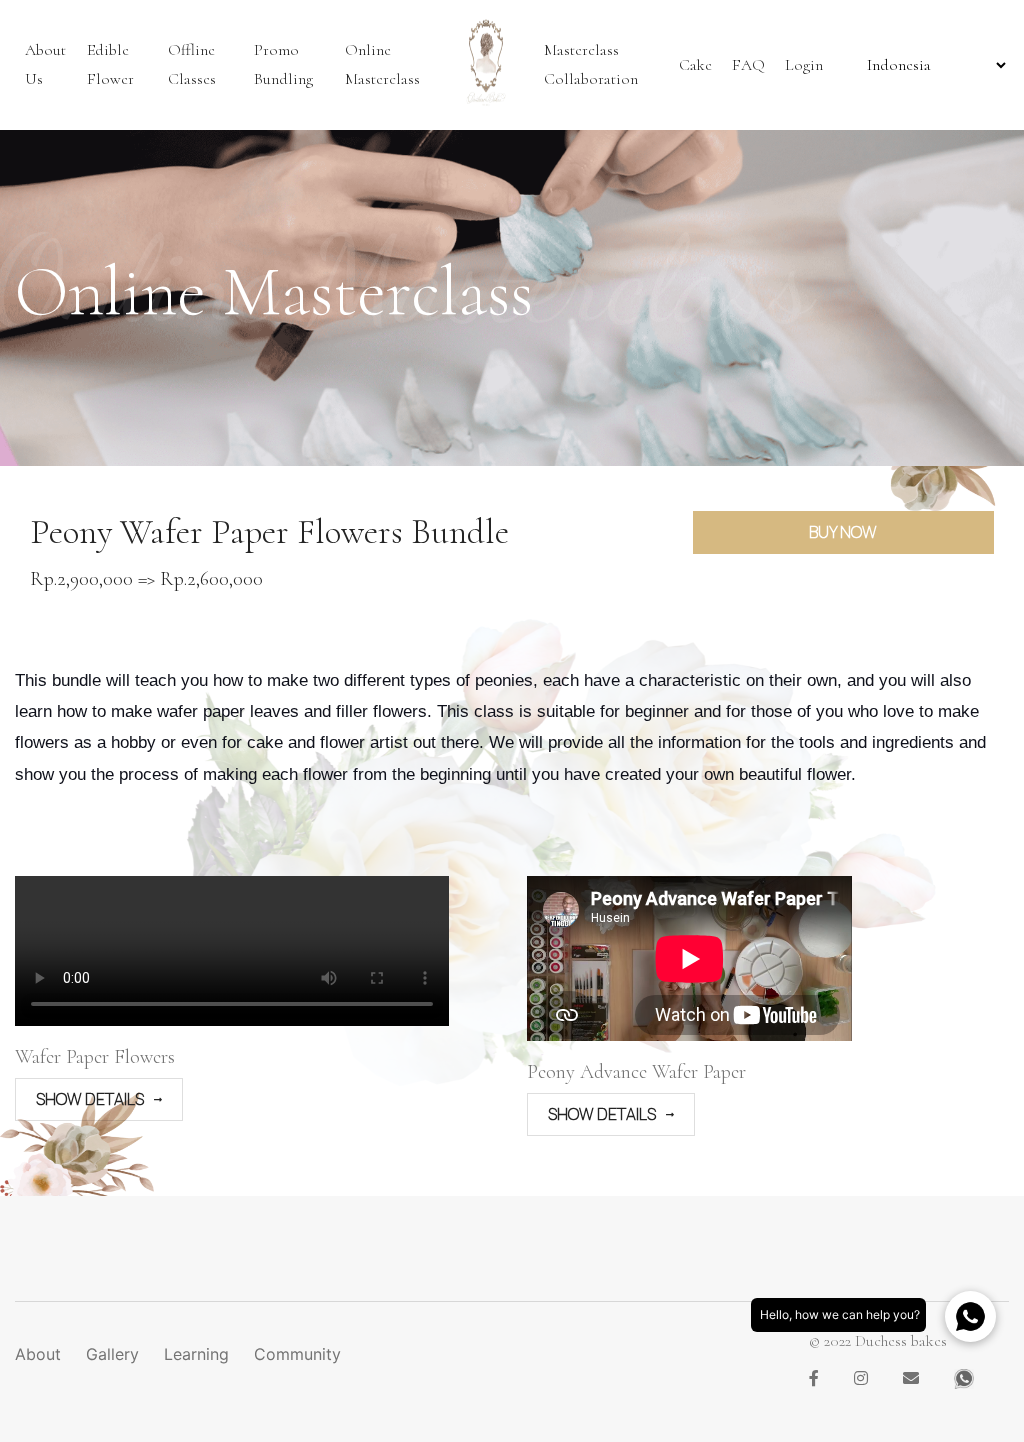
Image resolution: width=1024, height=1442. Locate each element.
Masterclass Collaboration (591, 64)
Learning (196, 1354)
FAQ (748, 65)
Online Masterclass (382, 64)
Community (297, 1354)
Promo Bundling (283, 64)
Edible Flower (110, 64)
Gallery (112, 1354)
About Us (45, 64)
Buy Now (843, 532)
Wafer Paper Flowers (95, 1057)
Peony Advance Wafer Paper (636, 1072)
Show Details (90, 1099)
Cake (695, 65)
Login (804, 65)
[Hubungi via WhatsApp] (970, 1316)
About (38, 1354)
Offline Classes (192, 64)
